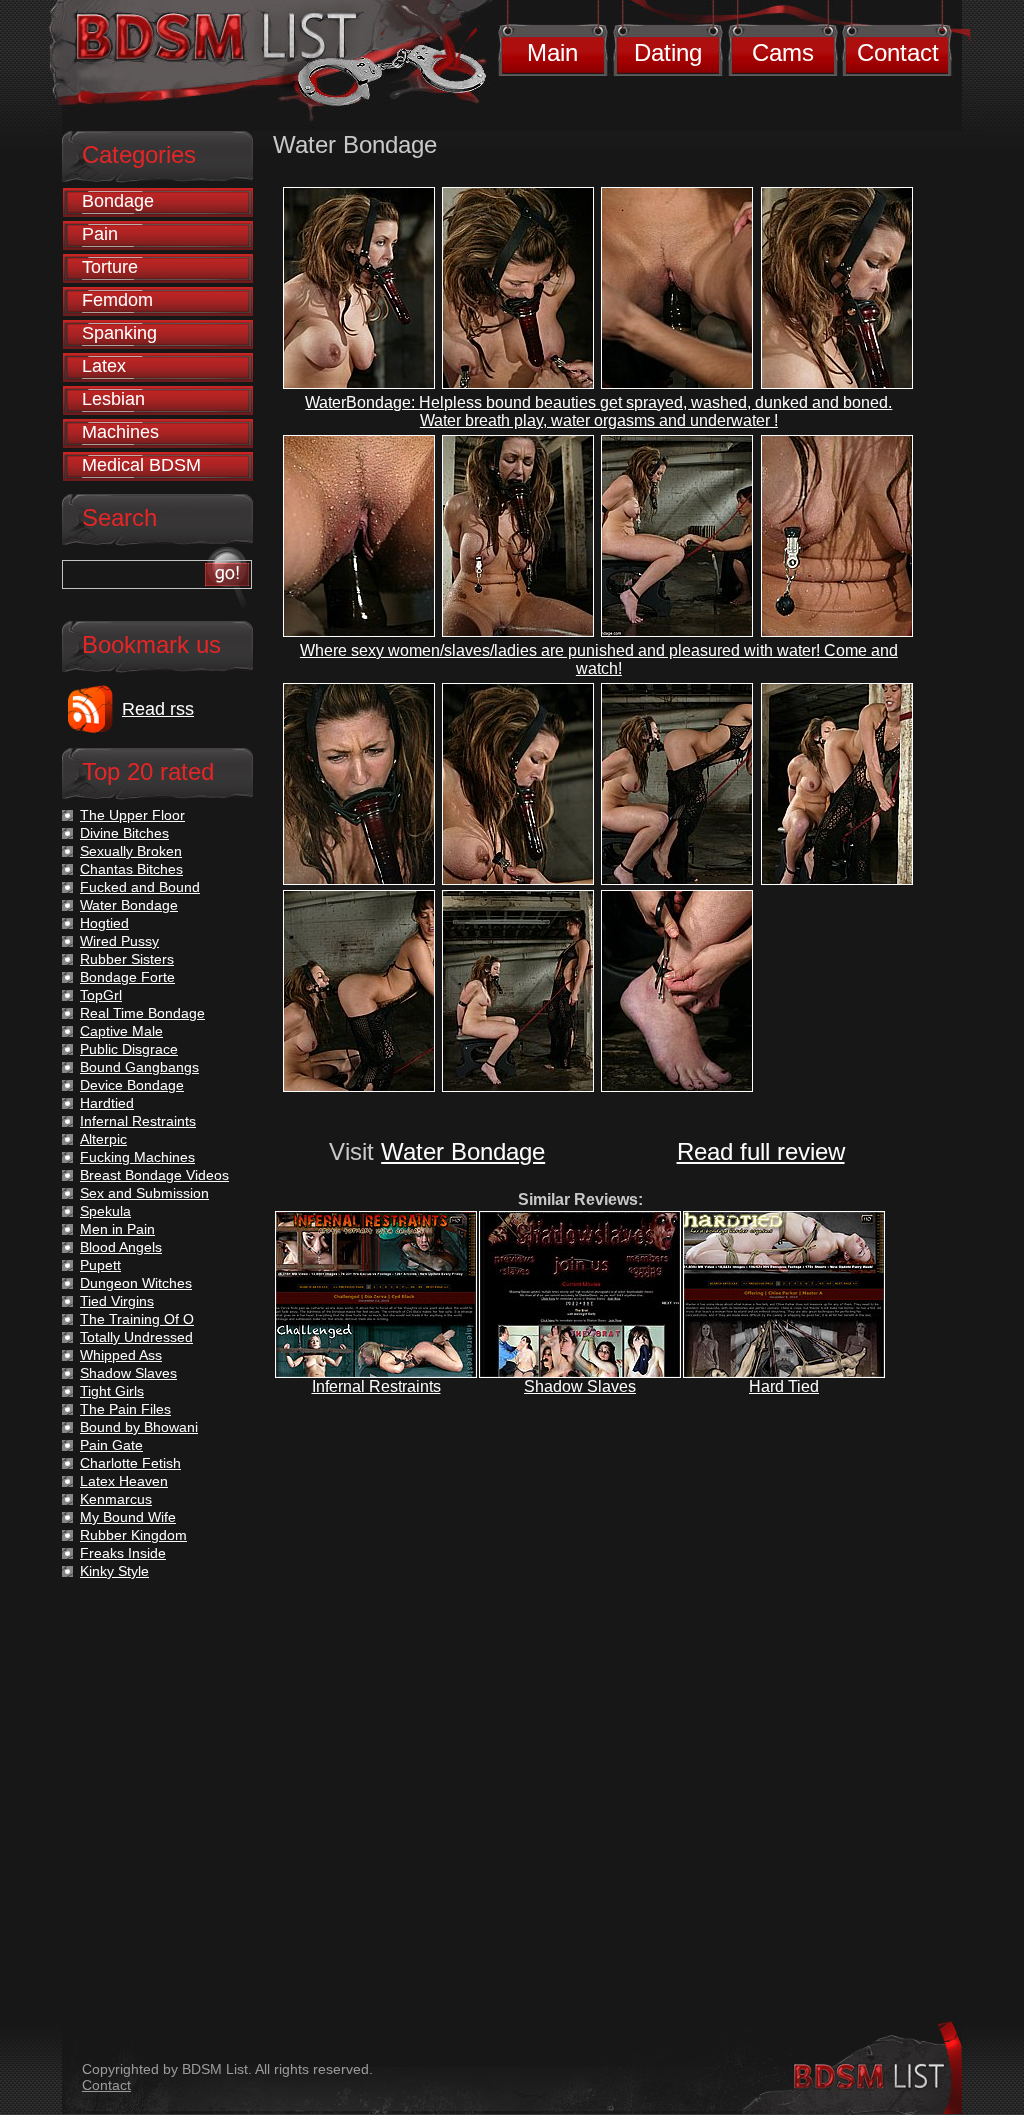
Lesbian (113, 399)
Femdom (117, 300)
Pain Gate (111, 1445)
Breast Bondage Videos (154, 1175)
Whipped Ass (121, 1355)
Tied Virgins (117, 1301)
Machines (120, 432)
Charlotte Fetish (130, 1463)
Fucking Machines (137, 1157)
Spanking (119, 333)
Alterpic (103, 1139)
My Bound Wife (128, 1517)
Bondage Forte (127, 977)
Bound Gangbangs (139, 1067)
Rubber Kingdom (133, 1535)
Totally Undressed (136, 1337)
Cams (783, 52)
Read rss (158, 709)
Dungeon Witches (136, 1283)
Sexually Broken (131, 851)
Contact (898, 52)
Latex (104, 366)
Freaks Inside (123, 1553)
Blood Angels (121, 1247)
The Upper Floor (132, 815)
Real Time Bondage (142, 1013)
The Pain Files (125, 1409)
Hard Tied (784, 1386)
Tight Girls (112, 1391)
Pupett (100, 1265)
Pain (100, 234)
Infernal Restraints (376, 1386)
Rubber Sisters (127, 959)
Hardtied (107, 1103)
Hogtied (104, 923)
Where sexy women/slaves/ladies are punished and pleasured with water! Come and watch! (599, 659)
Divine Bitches (124, 833)
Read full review (761, 1151)
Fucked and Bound (140, 887)
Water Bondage (463, 1151)
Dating (668, 52)
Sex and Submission (144, 1193)
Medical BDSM (141, 465)
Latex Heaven (124, 1481)
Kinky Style (114, 1571)
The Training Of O (137, 1319)
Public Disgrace (129, 1049)
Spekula (105, 1211)
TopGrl (101, 995)
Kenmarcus (116, 1499)
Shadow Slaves (580, 1386)
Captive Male (121, 1031)
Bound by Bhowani (139, 1427)
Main (552, 52)
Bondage (118, 201)
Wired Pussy (119, 941)
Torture (110, 267)
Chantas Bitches (131, 869)
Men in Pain (117, 1229)
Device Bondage (132, 1085)
